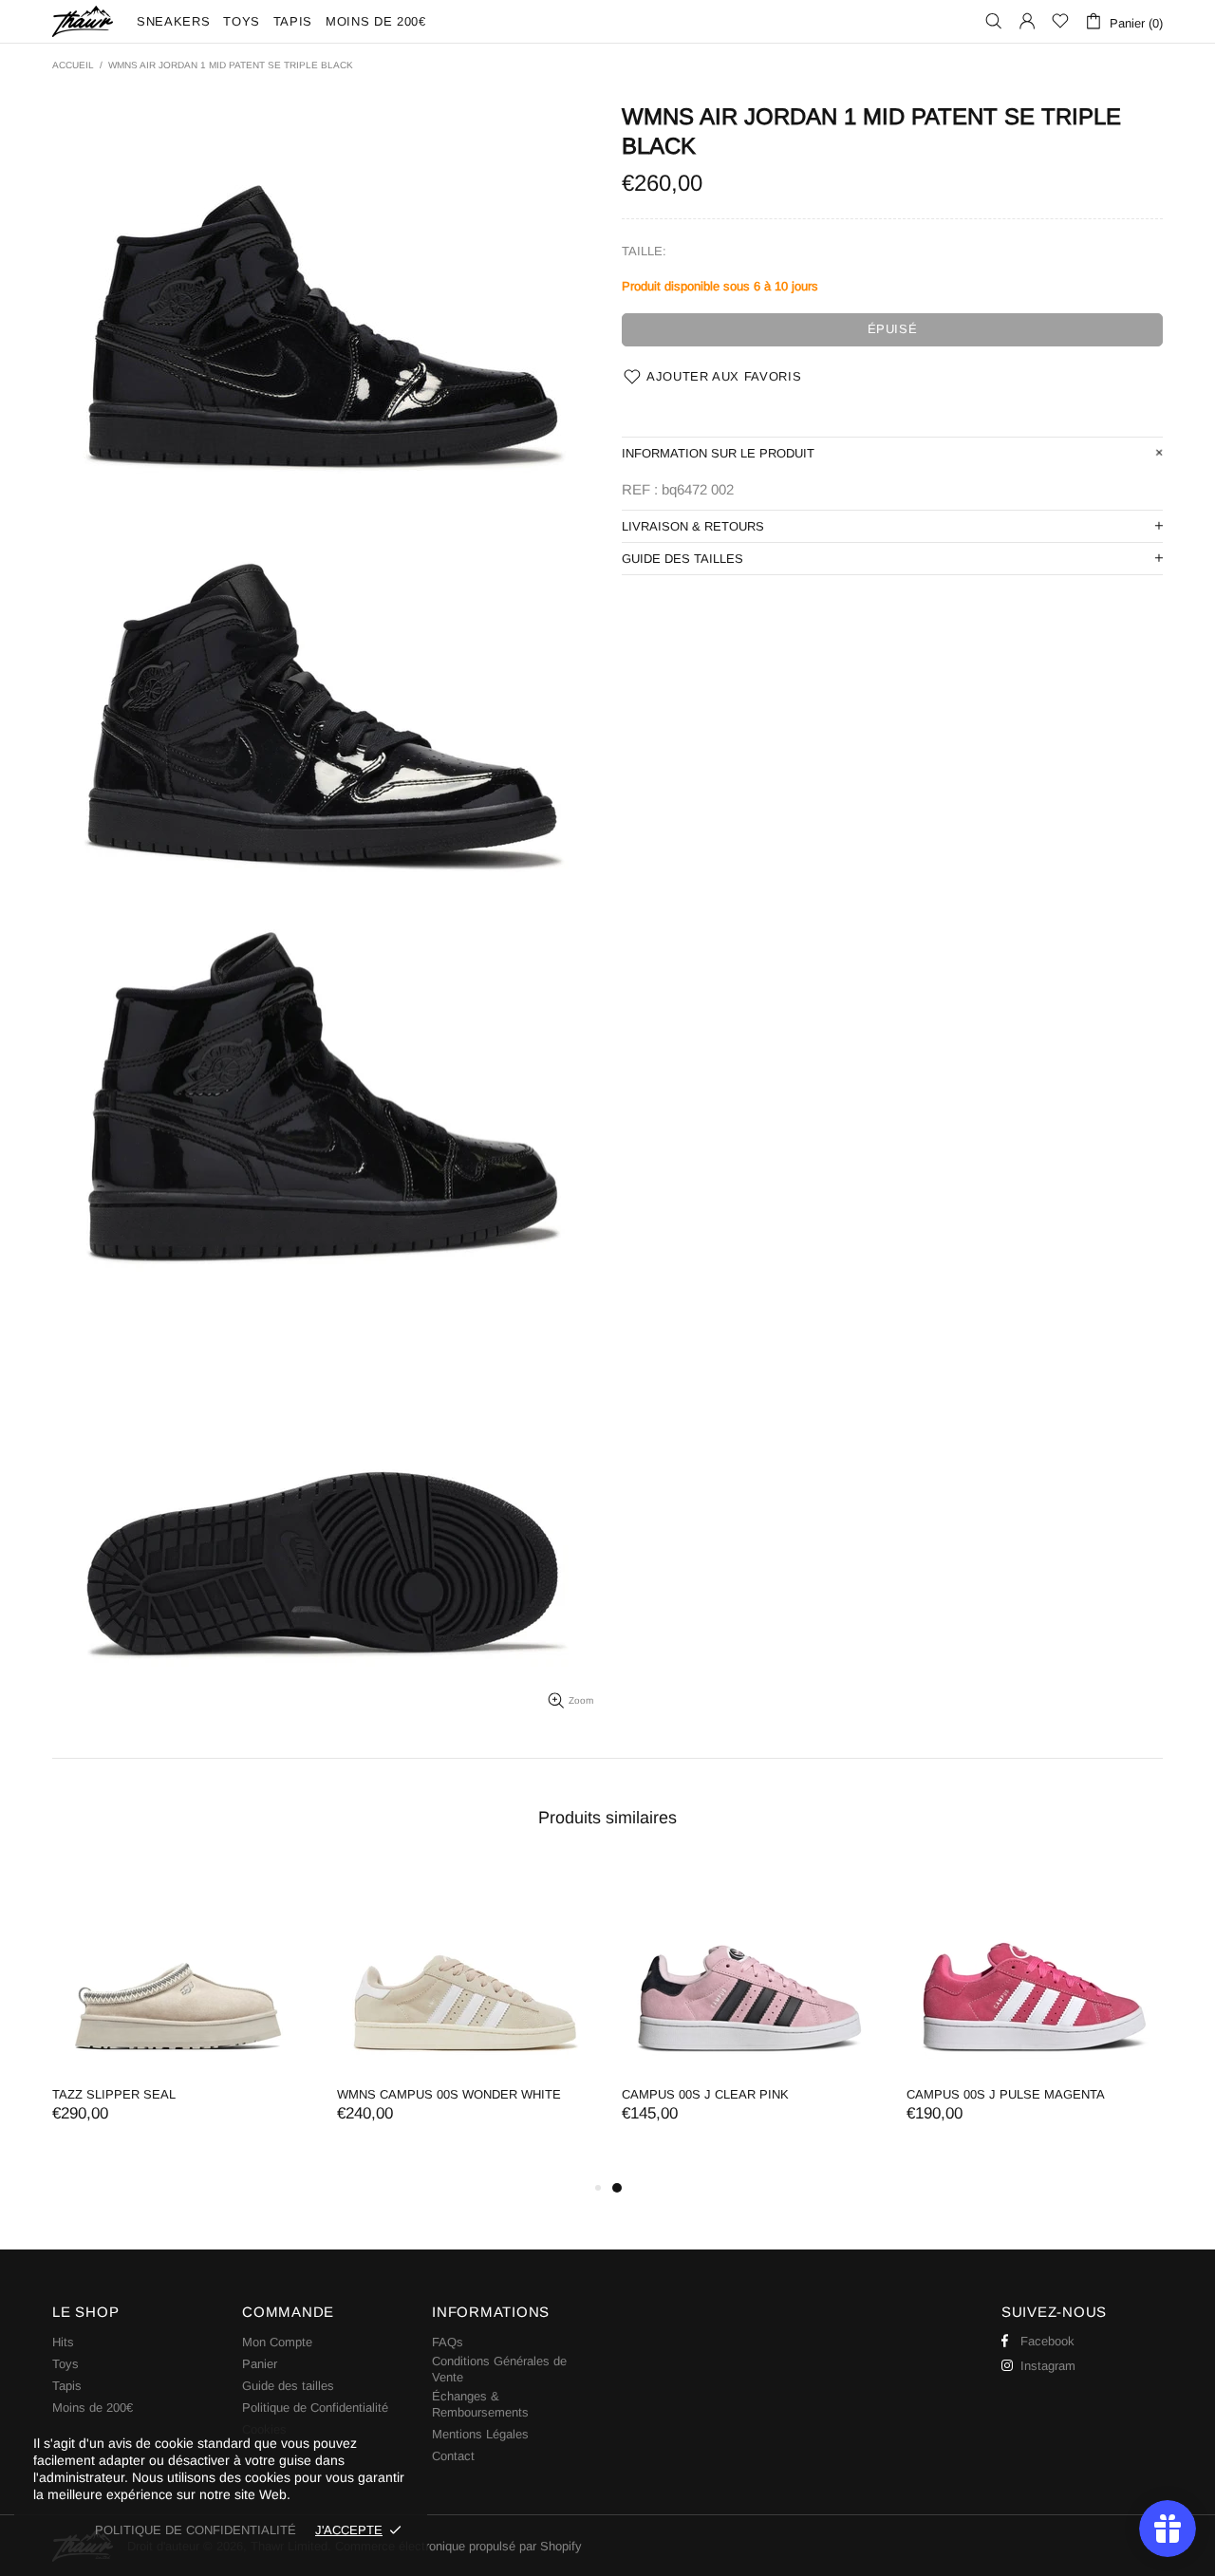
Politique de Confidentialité (315, 2408)
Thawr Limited (83, 21)
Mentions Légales (480, 2434)
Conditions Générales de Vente (499, 2369)
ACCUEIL (73, 65)
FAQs (448, 2342)
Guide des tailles (288, 2386)
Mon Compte (277, 2342)
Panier (260, 2364)
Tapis (67, 2386)
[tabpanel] (750, 2011)
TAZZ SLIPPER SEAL (114, 2094)
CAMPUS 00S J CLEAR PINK (705, 2094)
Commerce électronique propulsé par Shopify (458, 2546)
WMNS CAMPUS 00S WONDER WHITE (449, 2094)
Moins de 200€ (93, 2408)
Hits (63, 2342)
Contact (453, 2456)
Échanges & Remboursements (480, 2404)
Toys (65, 2364)
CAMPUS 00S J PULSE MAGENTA (1006, 2094)
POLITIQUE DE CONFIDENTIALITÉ (196, 2530)
